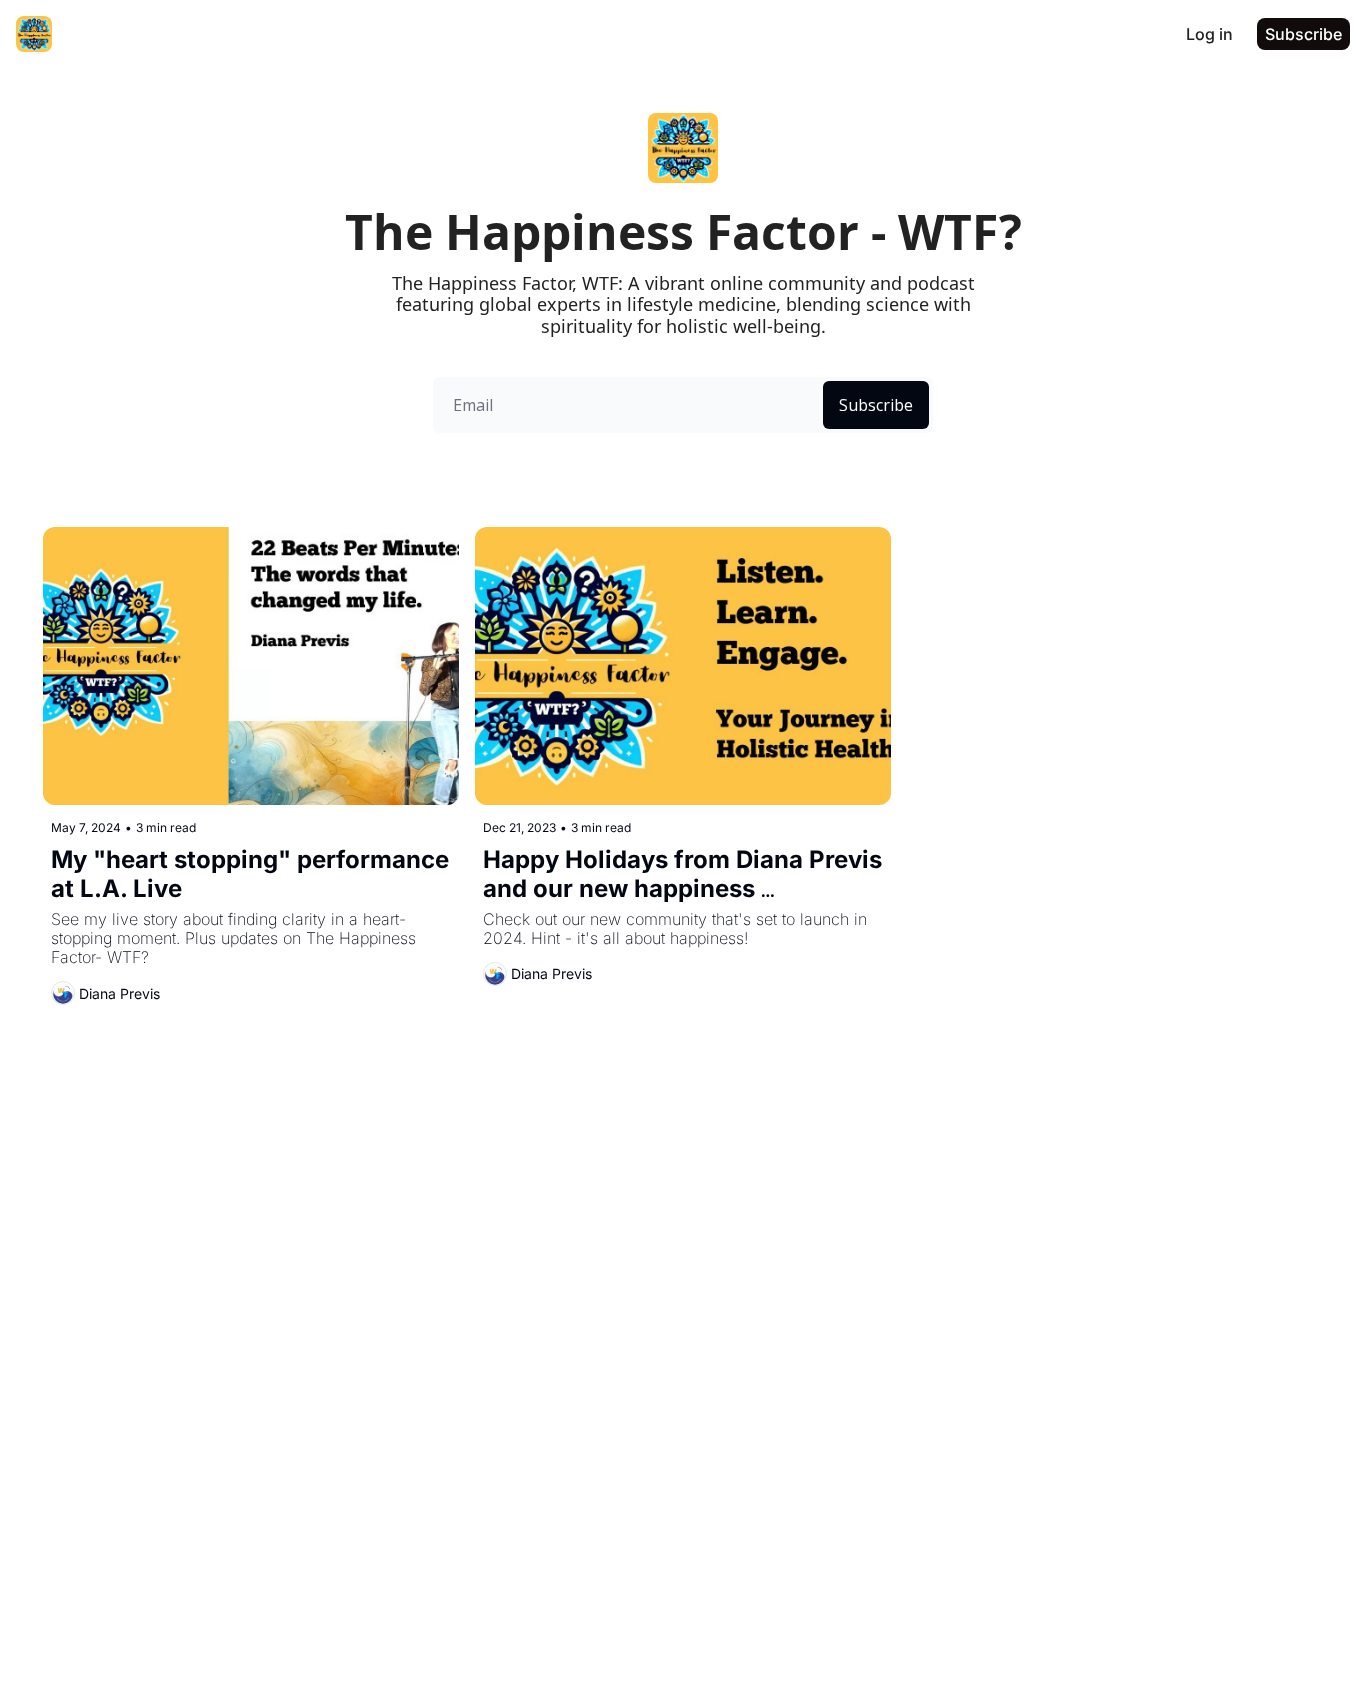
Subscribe (876, 405)
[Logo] (34, 34)
